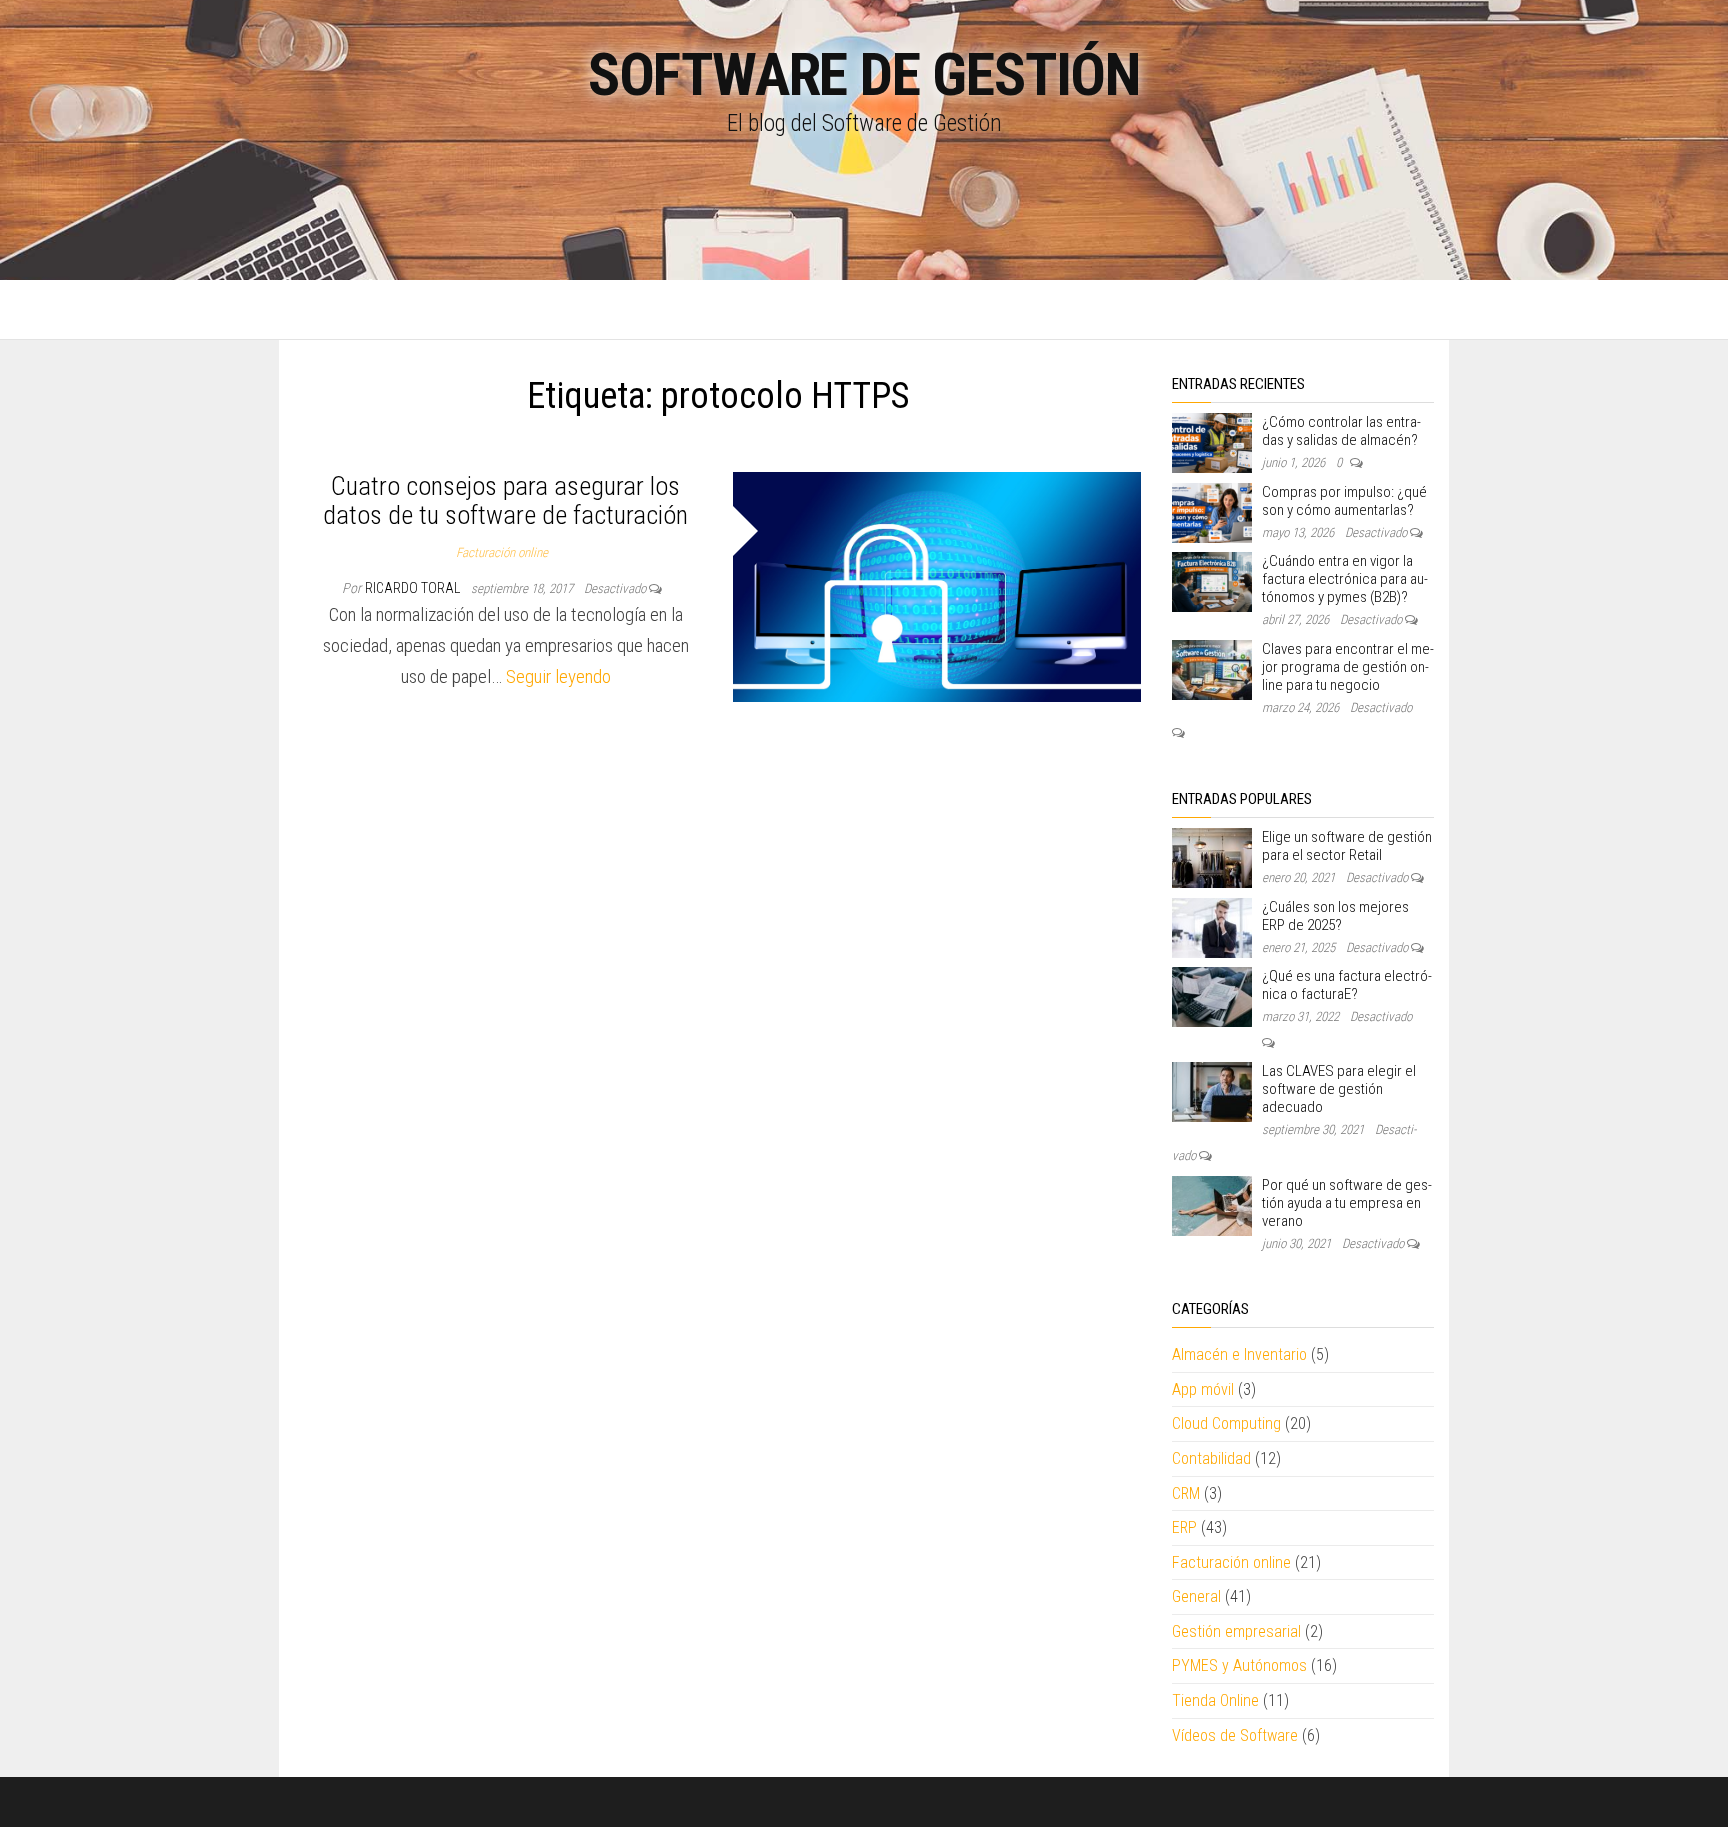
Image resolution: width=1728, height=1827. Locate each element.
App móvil (1203, 1389)
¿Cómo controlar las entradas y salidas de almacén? (1341, 431)
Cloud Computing (1226, 1423)
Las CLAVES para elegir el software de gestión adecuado (1339, 1089)
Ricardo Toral (414, 588)
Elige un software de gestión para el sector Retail (1347, 846)
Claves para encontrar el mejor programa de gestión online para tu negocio (1348, 667)
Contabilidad (1211, 1458)
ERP (1184, 1527)
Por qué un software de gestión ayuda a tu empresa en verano (1347, 1203)
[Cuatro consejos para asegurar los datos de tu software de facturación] (937, 585)
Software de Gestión (864, 74)
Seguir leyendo (558, 676)
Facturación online (502, 552)
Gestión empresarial (1236, 1631)
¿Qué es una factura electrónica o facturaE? (1347, 985)
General (1196, 1596)
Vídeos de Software (1235, 1735)
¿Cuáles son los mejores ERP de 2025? (1335, 916)
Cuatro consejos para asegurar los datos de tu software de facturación (505, 500)
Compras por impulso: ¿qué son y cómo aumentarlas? (1344, 501)
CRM (1186, 1493)
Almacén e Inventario (1239, 1354)
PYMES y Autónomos (1239, 1665)
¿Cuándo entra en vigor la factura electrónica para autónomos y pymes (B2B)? (1345, 579)
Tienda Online (1215, 1700)
